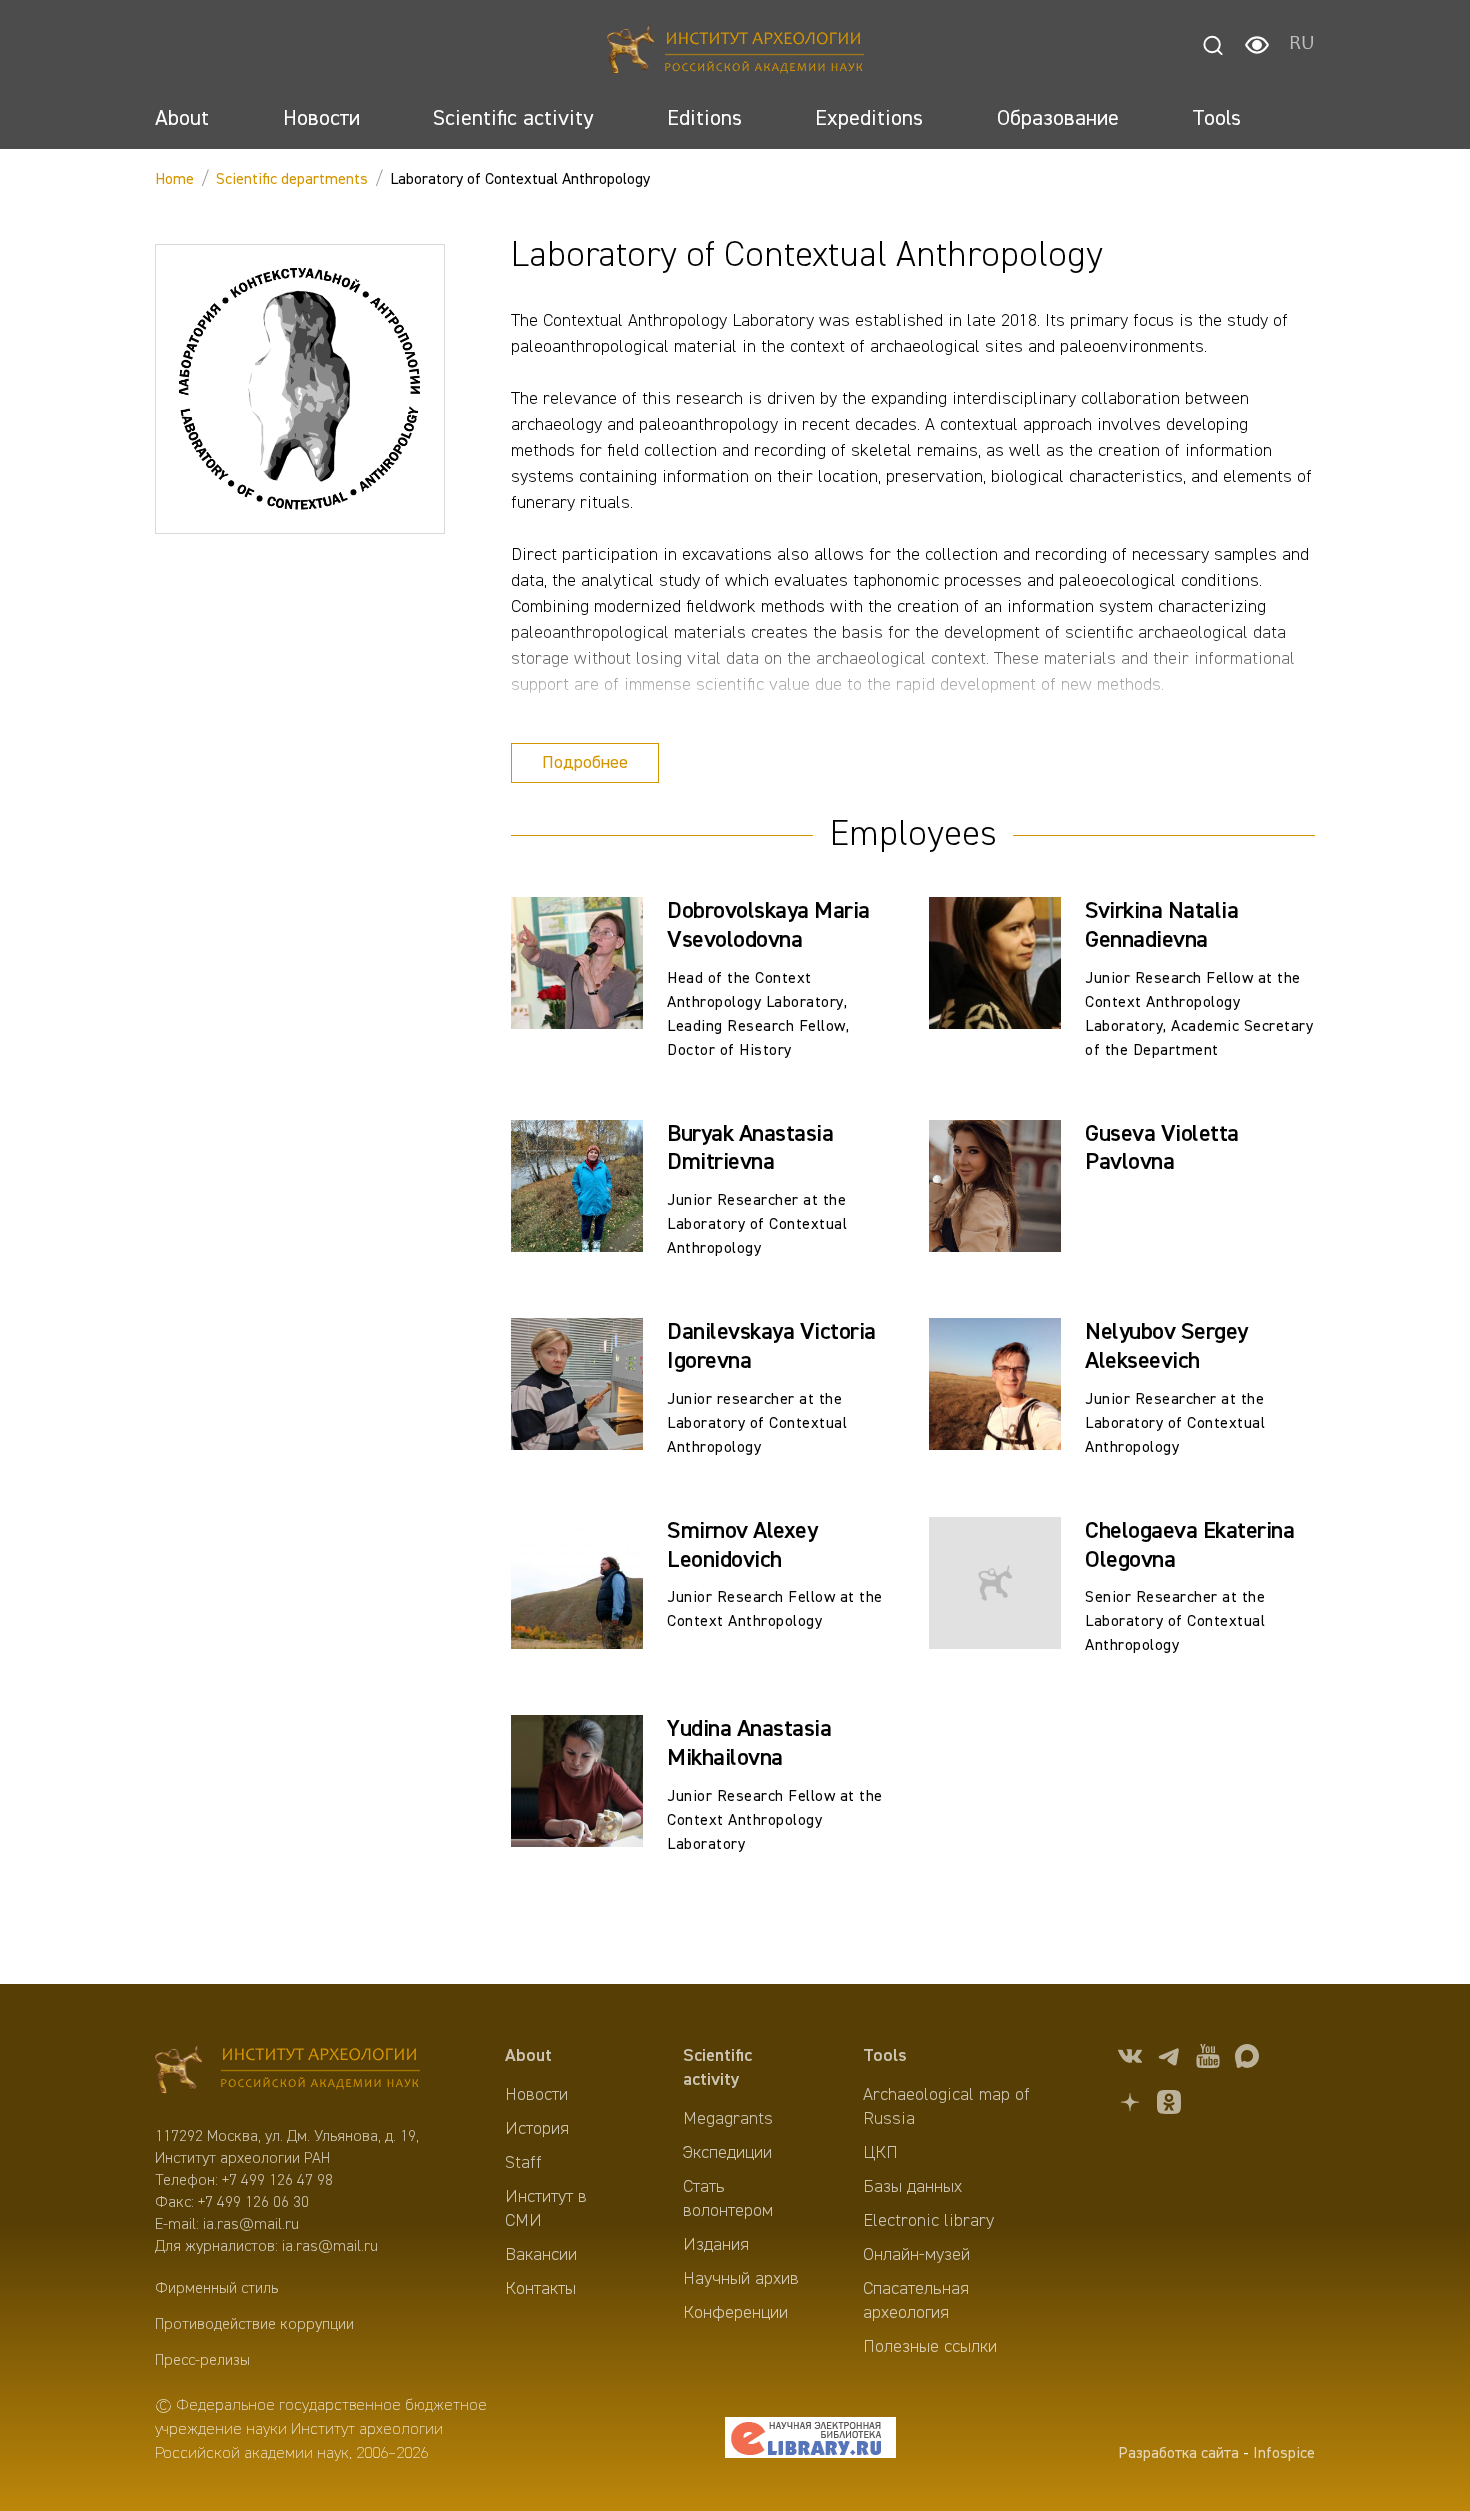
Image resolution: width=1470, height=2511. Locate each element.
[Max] (1247, 2059)
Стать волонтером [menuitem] (728, 2199)
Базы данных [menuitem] (912, 2187)
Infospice (1284, 2454)
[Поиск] (1213, 45)
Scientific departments (292, 180)
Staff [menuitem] (523, 2163)
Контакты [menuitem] (540, 2289)
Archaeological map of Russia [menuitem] (946, 2107)
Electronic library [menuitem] (928, 2221)
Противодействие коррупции (254, 2325)
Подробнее (585, 763)
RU (1302, 45)
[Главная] (735, 52)
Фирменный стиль (216, 2289)
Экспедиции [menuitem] (727, 2153)
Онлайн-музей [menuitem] (916, 2255)
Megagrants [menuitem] (728, 2119)
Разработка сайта (1178, 2454)
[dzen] (1130, 2105)
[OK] (1169, 2105)
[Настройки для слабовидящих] (1257, 45)
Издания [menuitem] (716, 2245)
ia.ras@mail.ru (251, 2225)
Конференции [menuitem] (735, 2313)
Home (174, 180)
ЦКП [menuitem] (880, 2153)
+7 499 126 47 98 (277, 2181)
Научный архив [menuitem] (741, 2279)
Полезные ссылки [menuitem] (930, 2347)
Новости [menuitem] (536, 2095)
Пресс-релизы (202, 2361)
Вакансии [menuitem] (541, 2255)
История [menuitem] (537, 2129)
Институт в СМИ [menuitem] (546, 2209)
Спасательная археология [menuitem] (916, 2301)
